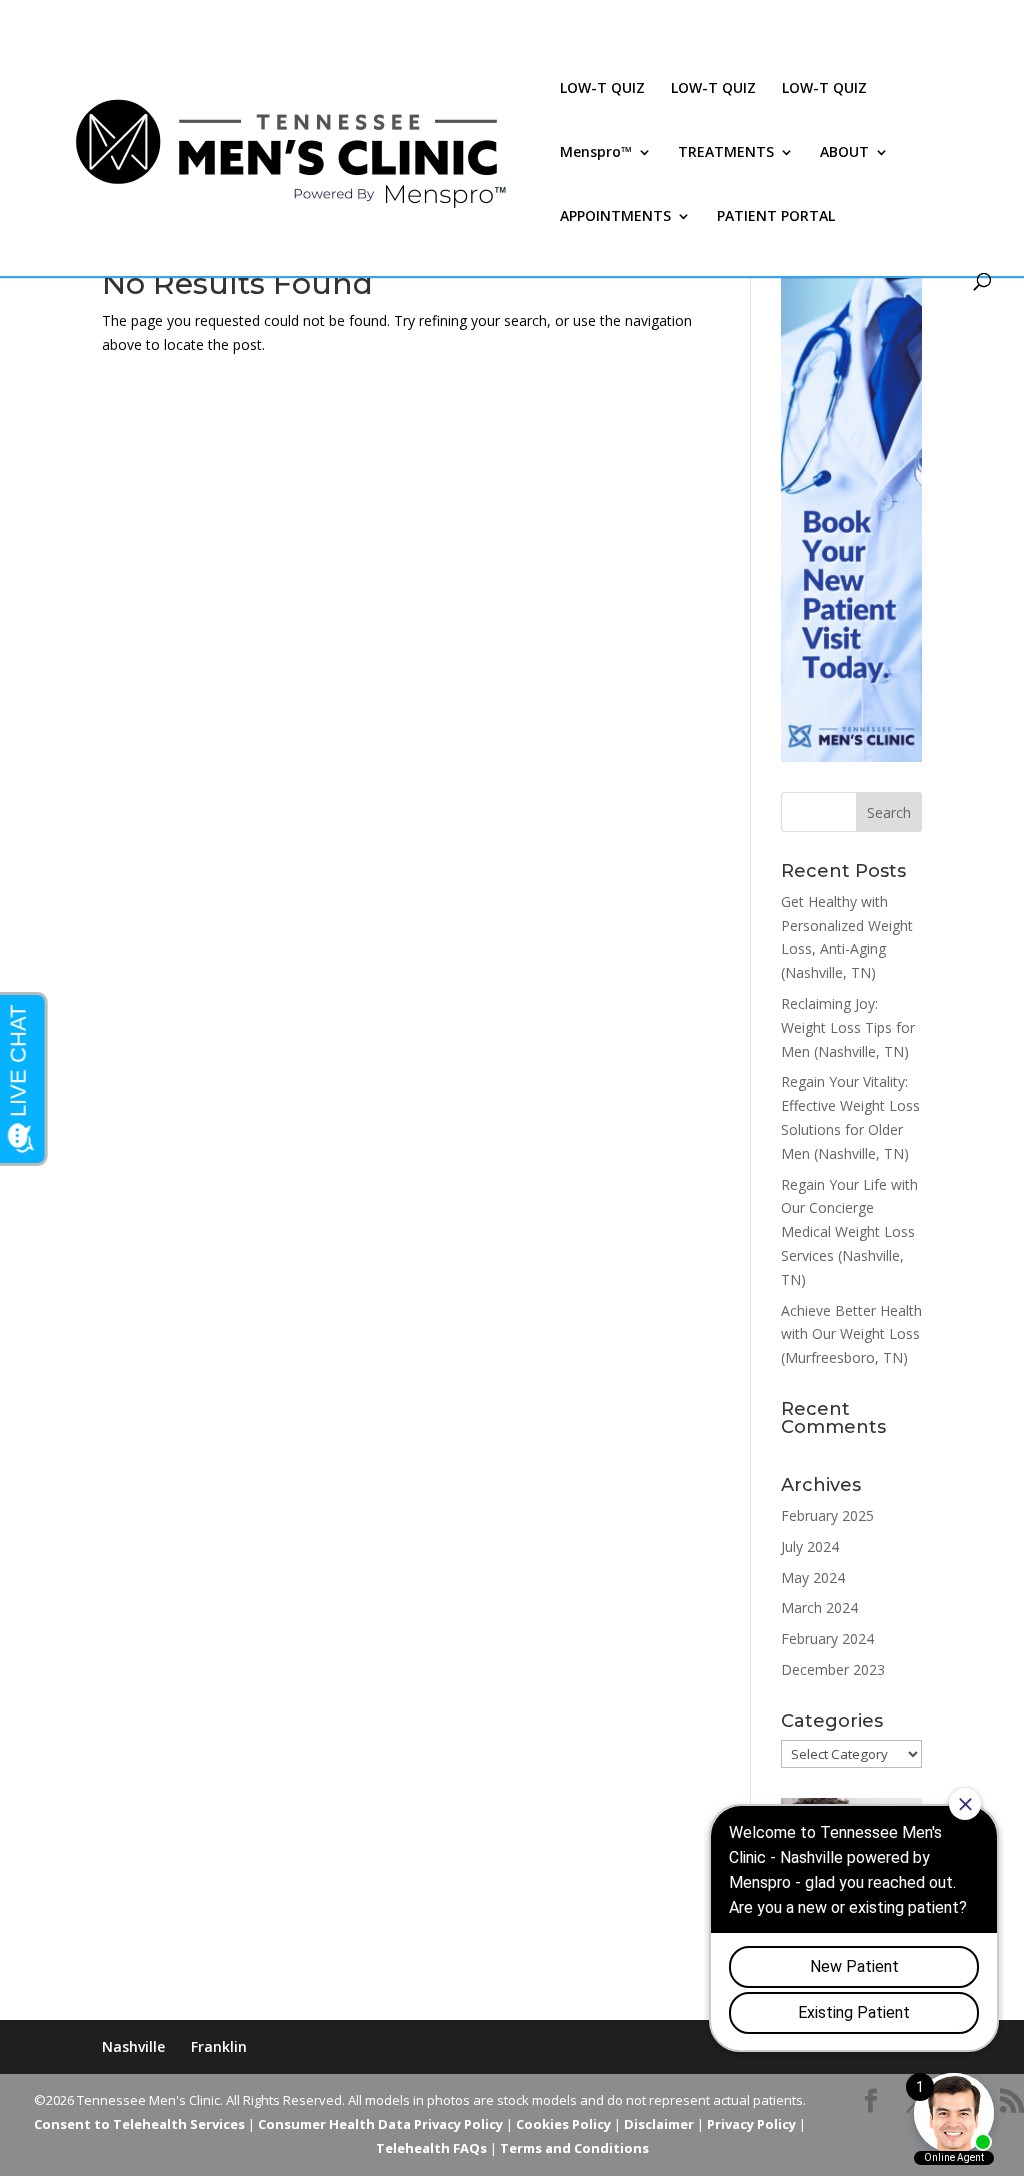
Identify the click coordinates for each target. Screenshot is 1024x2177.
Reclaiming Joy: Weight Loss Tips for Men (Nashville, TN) (848, 1027)
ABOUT (844, 153)
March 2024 (819, 1607)
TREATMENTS (726, 153)
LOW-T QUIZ (602, 89)
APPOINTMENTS (615, 217)
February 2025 (827, 1515)
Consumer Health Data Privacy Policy (380, 2124)
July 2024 (810, 1546)
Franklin (219, 2046)
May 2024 (813, 1577)
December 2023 (833, 1669)
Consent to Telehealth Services (139, 2124)
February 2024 (827, 1638)
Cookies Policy (563, 2124)
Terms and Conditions (574, 2148)
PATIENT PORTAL (776, 217)
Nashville (133, 2046)
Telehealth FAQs (431, 2148)
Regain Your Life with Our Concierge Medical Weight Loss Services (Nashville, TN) (849, 1232)
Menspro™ (596, 153)
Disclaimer (659, 2124)
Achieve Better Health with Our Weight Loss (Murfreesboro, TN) (851, 1334)
